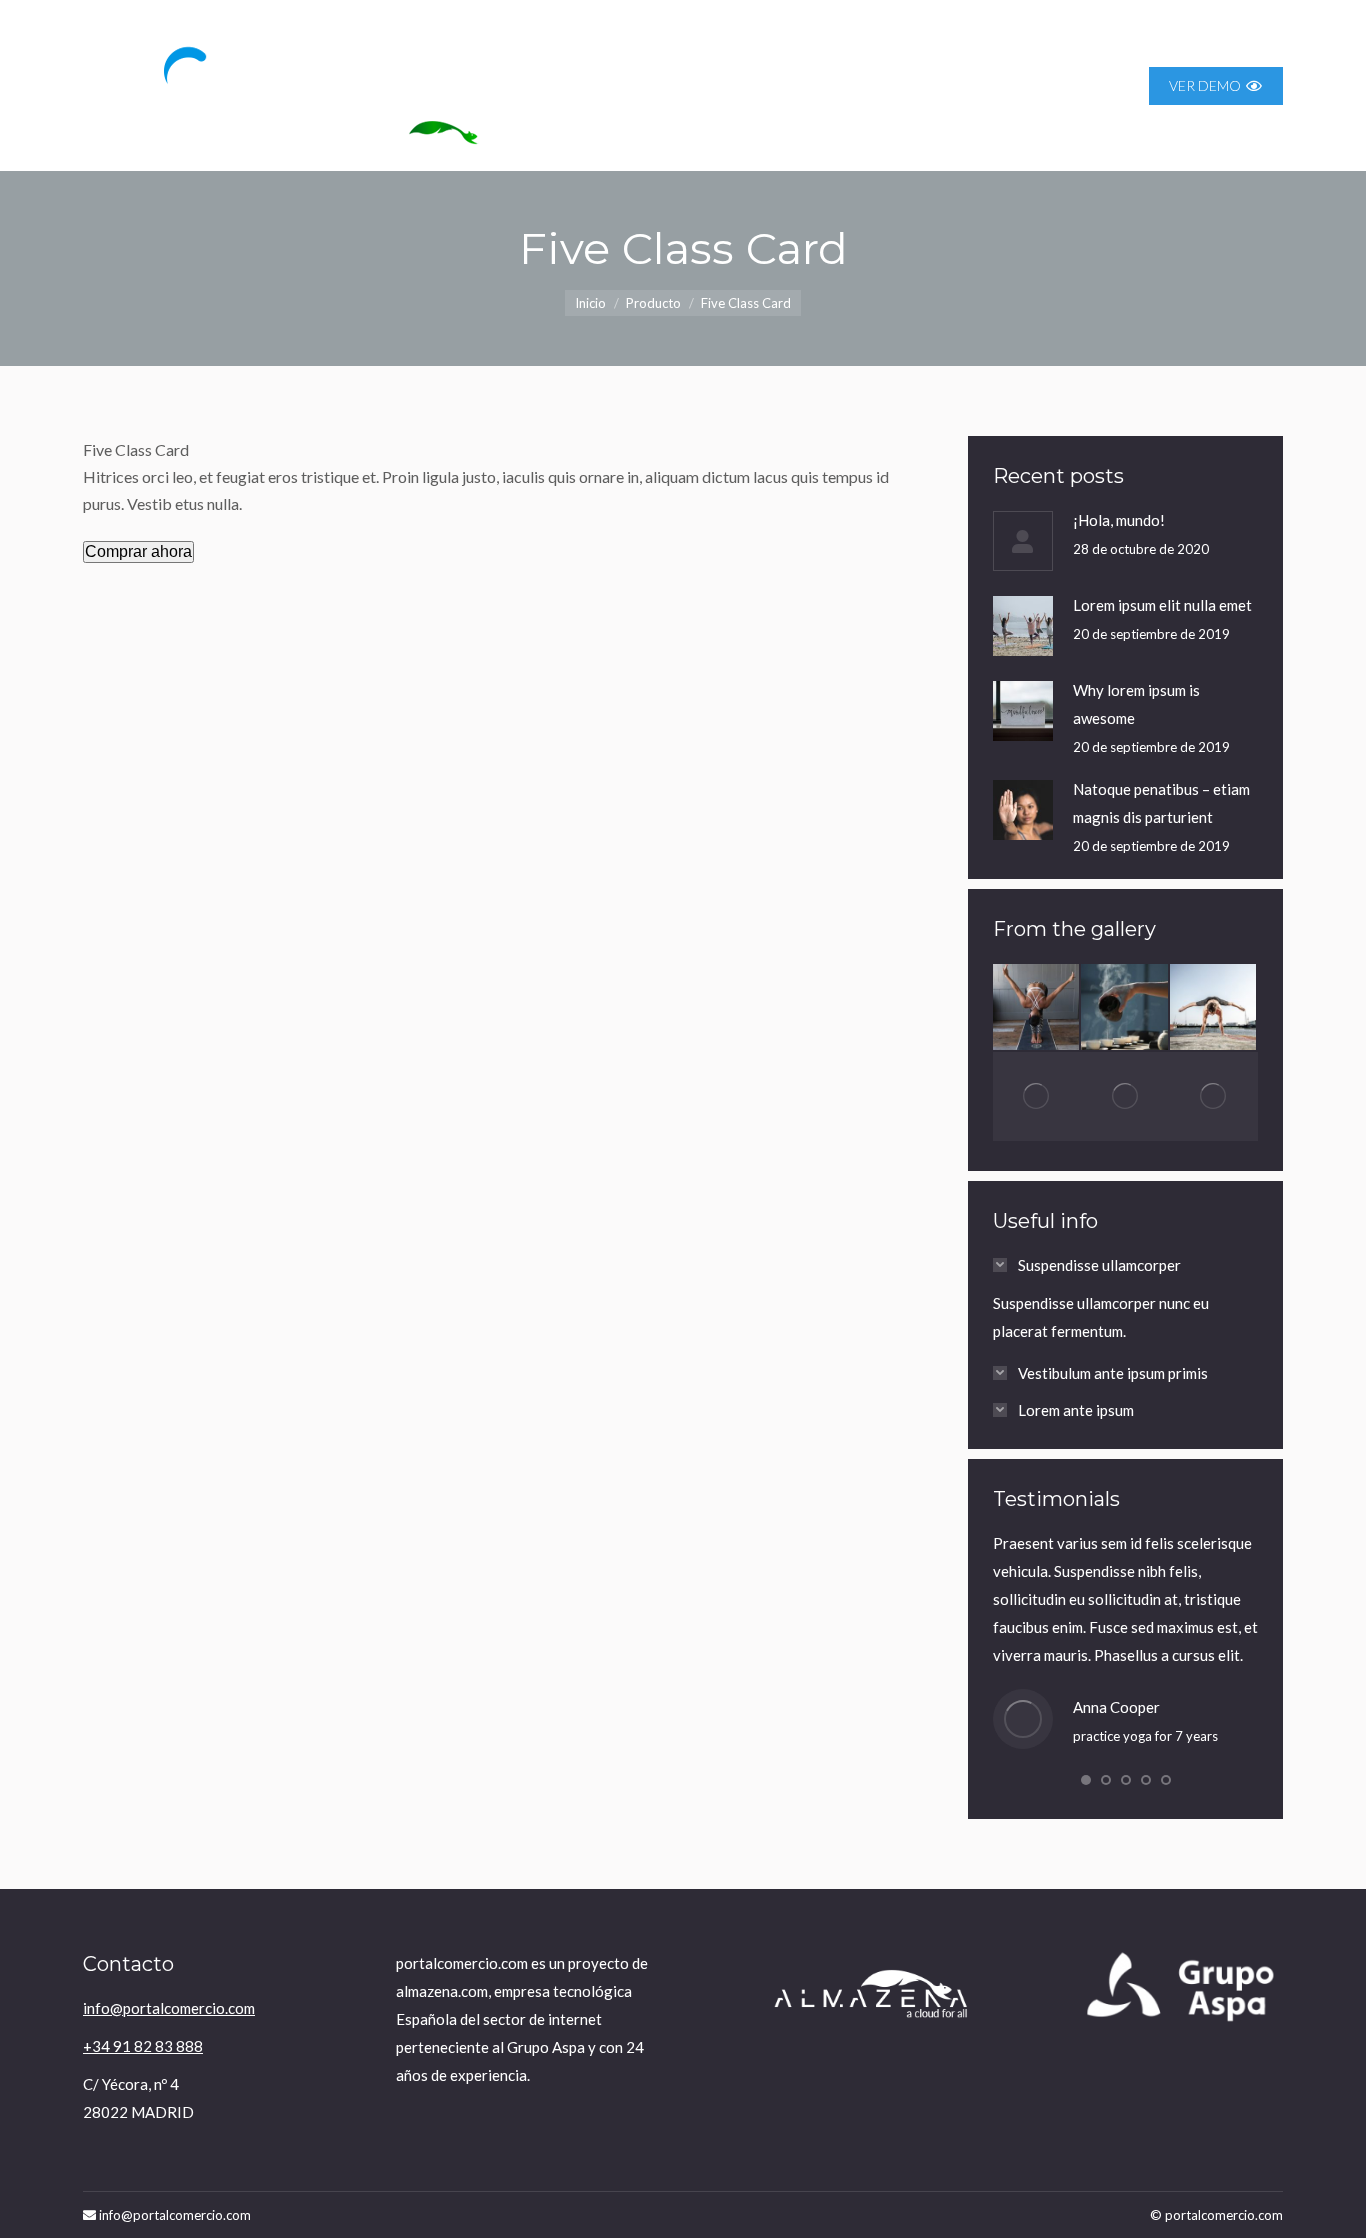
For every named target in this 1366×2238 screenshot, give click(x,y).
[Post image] (1023, 541)
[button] (1086, 1780)
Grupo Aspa (546, 2047)
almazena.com (442, 1991)
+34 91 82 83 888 (143, 2046)
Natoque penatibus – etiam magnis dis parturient (1161, 803)
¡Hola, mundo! (1119, 520)
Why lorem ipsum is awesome (1136, 704)
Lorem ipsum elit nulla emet (1162, 605)
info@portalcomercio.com (169, 2008)
